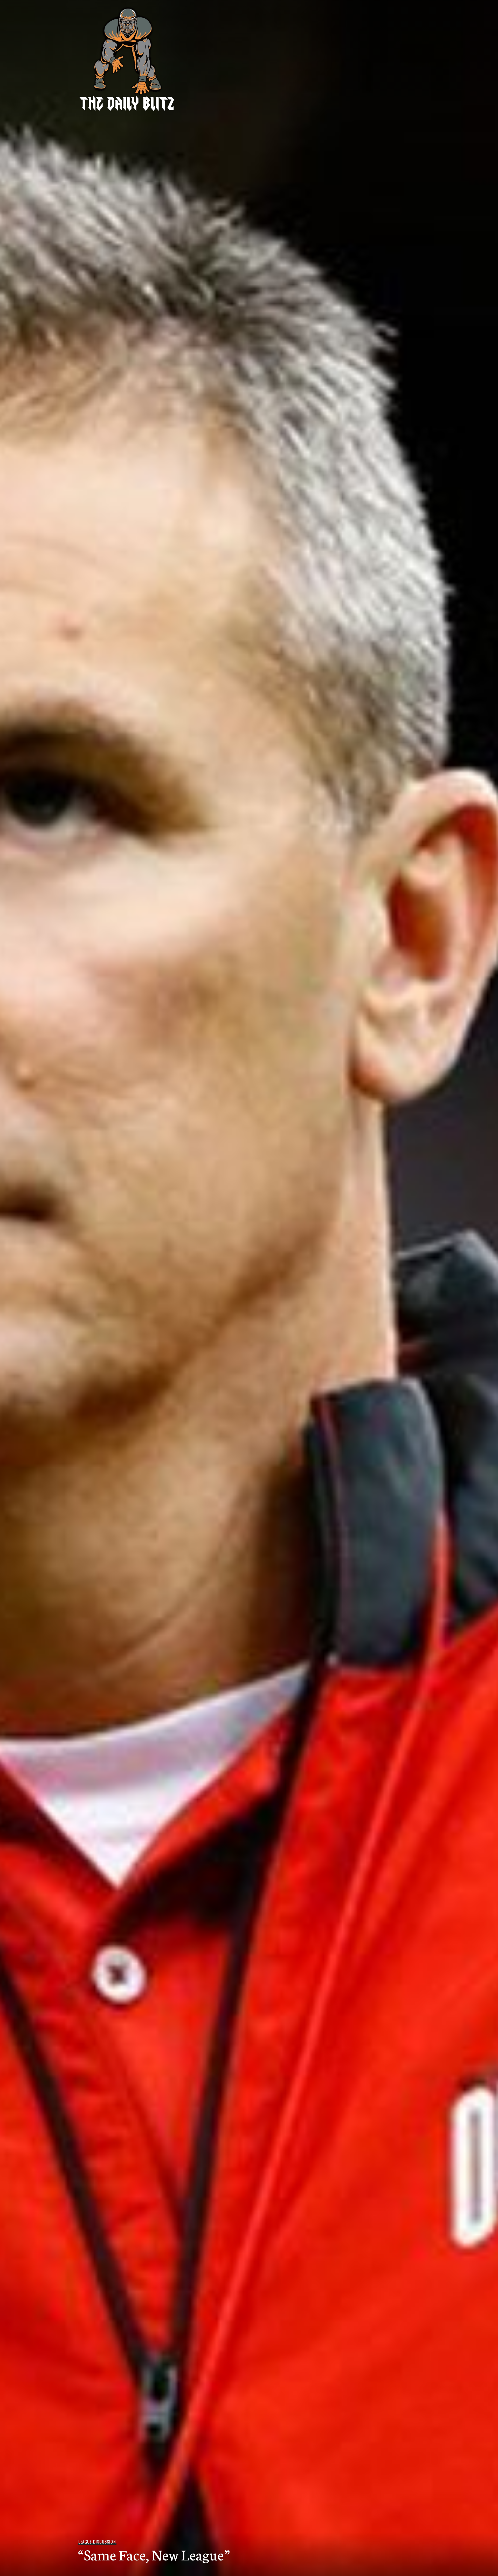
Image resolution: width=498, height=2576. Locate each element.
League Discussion (97, 2542)
